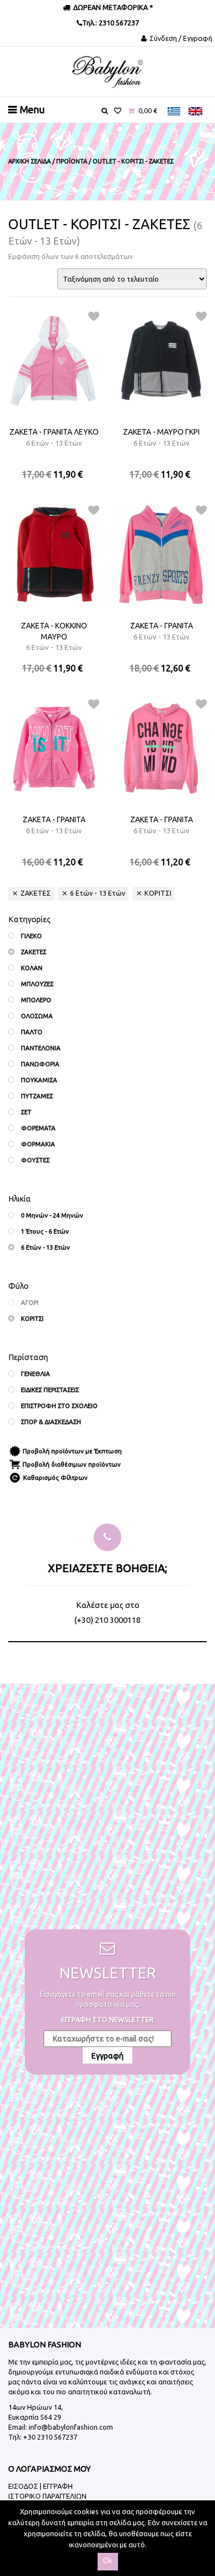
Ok (108, 2561)
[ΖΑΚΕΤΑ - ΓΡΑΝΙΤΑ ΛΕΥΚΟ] (54, 361)
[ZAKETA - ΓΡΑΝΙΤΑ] (54, 748)
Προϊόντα (72, 161)
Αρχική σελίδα (29, 161)
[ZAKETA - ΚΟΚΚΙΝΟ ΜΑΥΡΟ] (54, 554)
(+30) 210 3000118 (108, 1620)
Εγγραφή (108, 2056)
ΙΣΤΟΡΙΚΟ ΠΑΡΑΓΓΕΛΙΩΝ (47, 2496)
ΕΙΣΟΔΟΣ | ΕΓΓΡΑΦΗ (41, 2486)
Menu (32, 109)
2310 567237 (118, 23)
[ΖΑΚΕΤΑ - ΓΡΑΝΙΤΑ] (161, 554)
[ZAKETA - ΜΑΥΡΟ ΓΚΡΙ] (161, 361)
